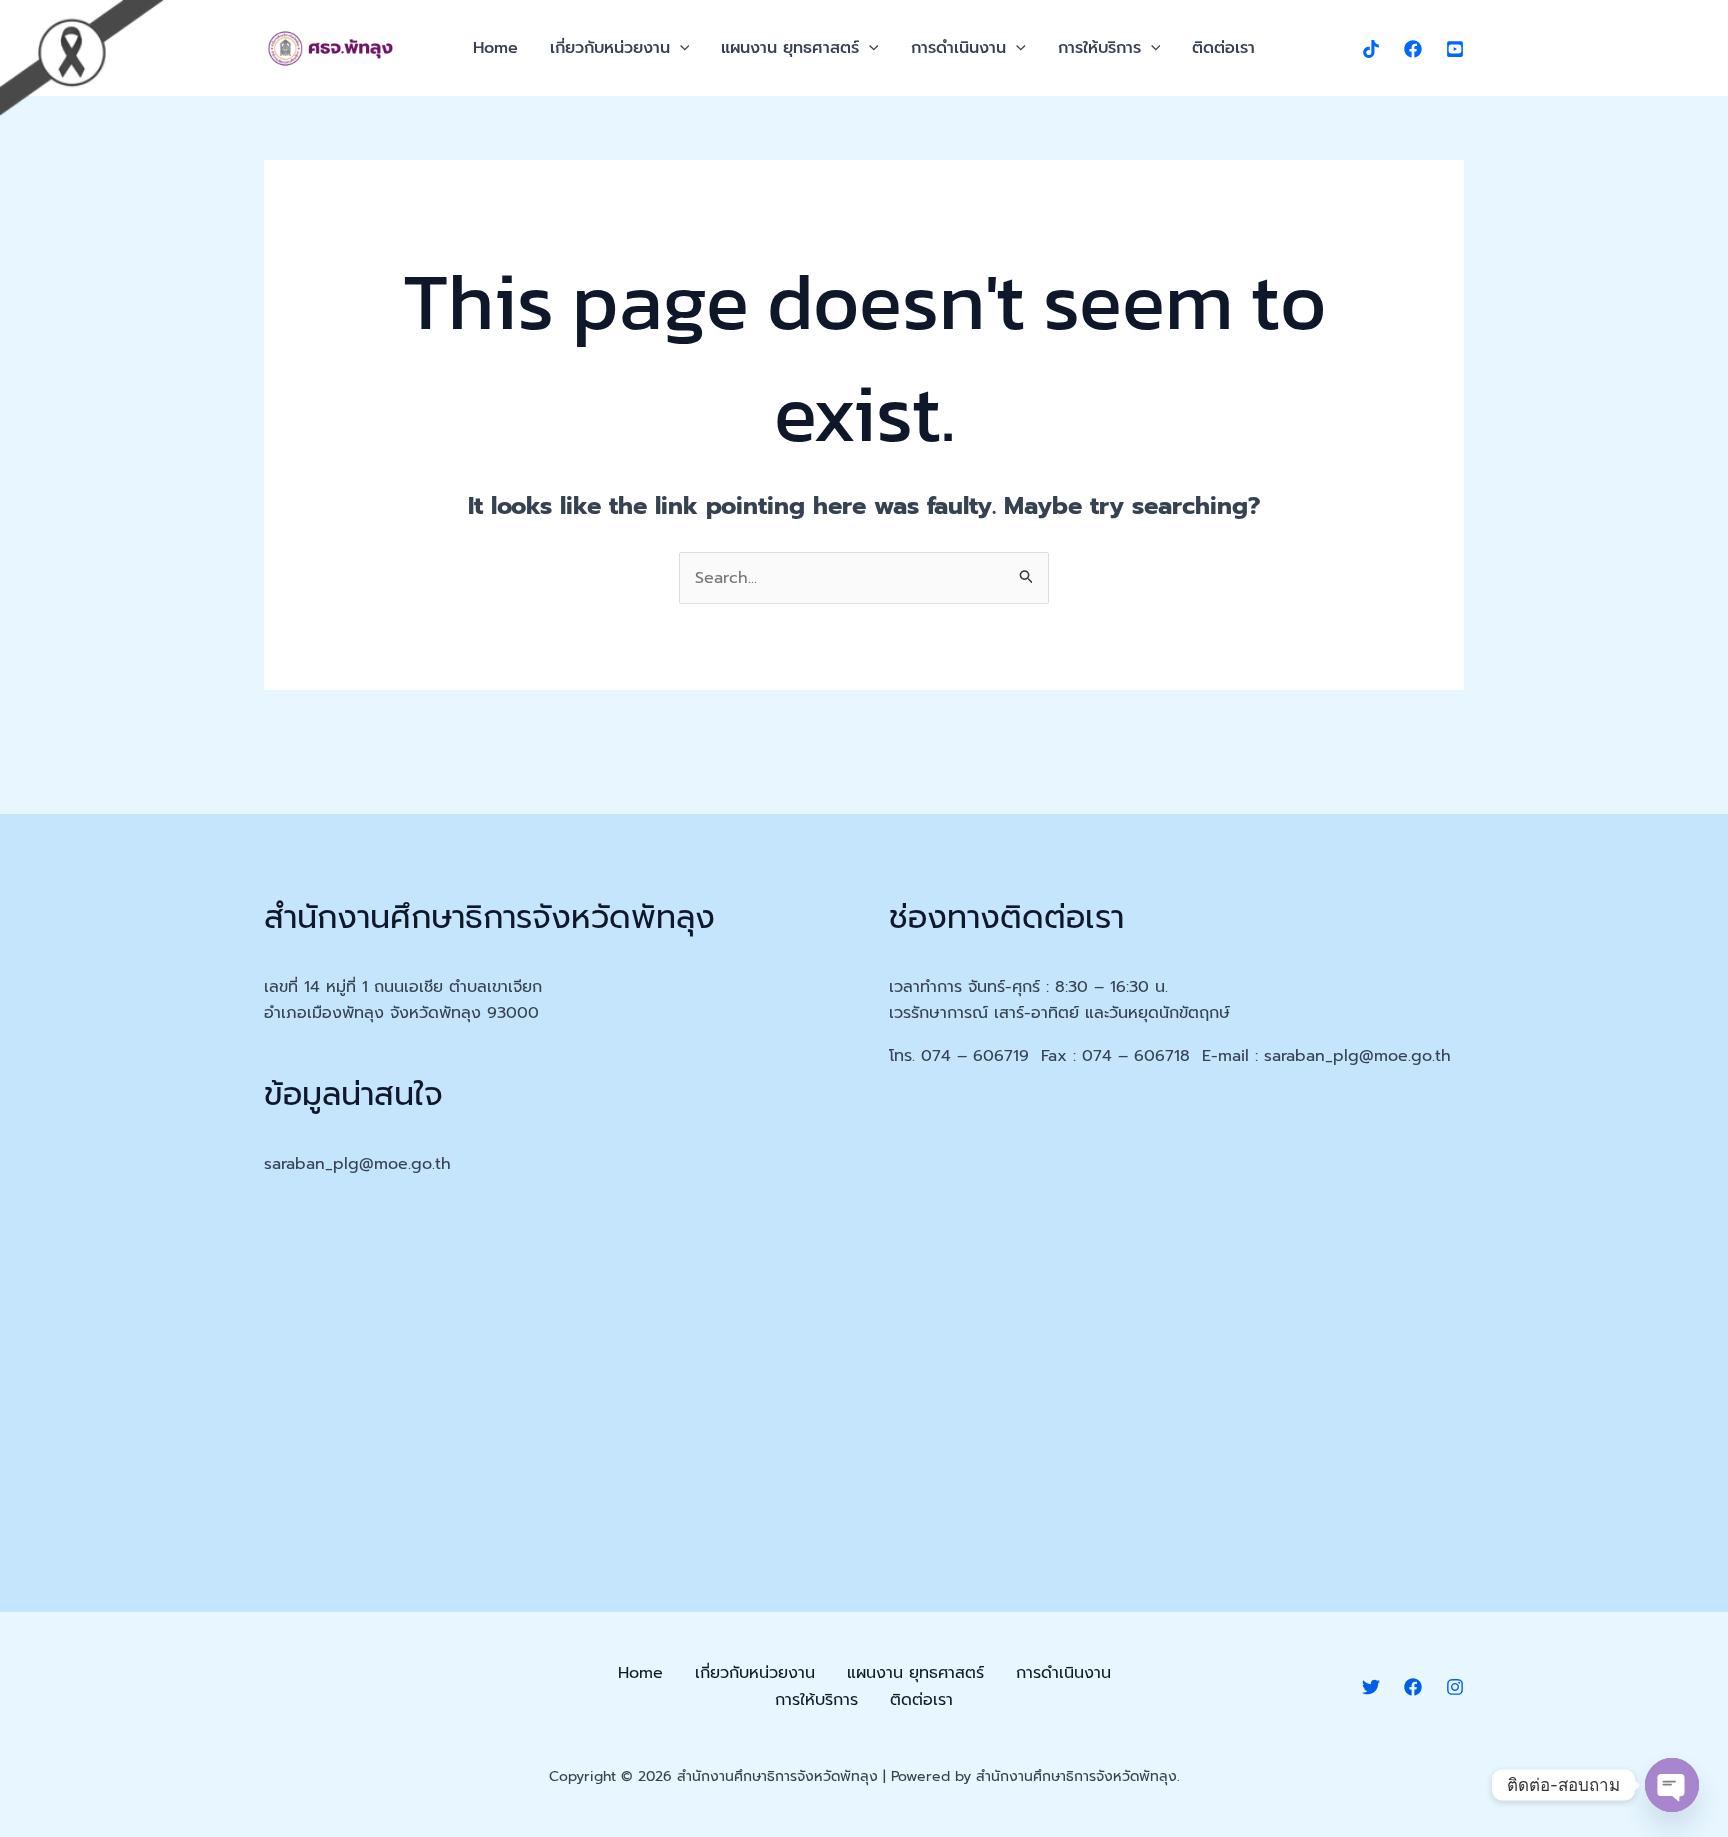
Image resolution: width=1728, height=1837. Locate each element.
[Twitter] (1371, 1687)
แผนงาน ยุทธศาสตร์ (790, 48)
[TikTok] (1371, 49)
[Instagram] (1455, 1687)
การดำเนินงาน (958, 48)
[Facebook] (1413, 49)
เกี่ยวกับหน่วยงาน (610, 48)
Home (495, 48)
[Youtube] (1455, 49)
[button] (680, 48)
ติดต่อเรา (1223, 48)
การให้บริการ (1099, 48)
